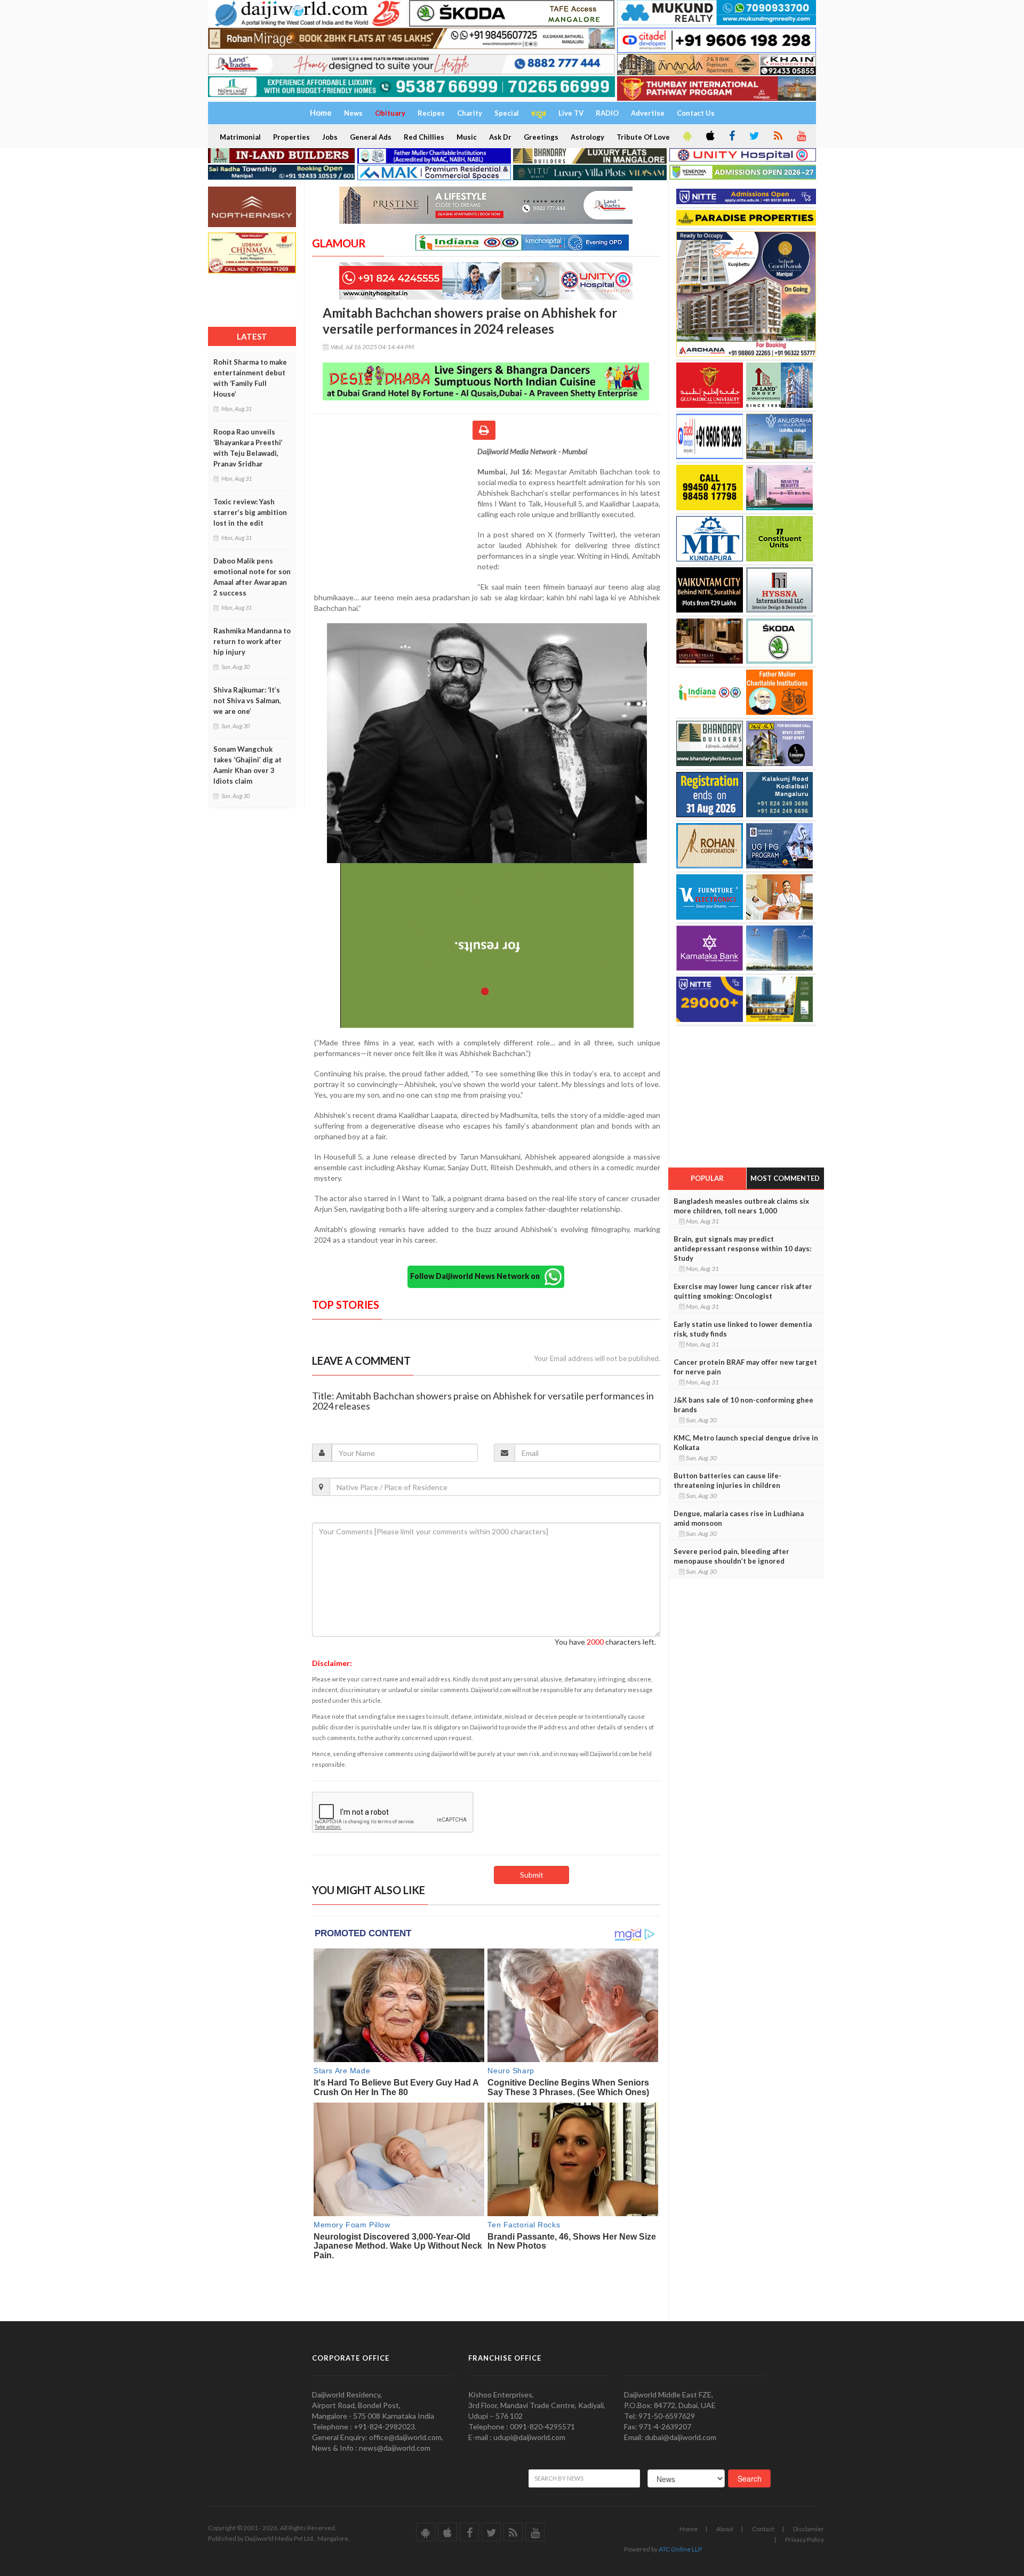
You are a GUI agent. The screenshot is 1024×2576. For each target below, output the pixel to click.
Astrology (587, 137)
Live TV (571, 113)
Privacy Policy (805, 2539)
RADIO (607, 113)
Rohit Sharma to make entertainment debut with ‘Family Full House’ (250, 378)
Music (467, 137)
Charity (470, 113)
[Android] (686, 136)
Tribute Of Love (643, 137)
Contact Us (696, 113)
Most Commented (785, 1178)
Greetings (541, 137)
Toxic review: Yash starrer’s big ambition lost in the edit (250, 512)
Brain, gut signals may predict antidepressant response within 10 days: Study (742, 1249)
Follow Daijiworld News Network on (477, 1275)
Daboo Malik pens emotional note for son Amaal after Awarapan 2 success (252, 577)
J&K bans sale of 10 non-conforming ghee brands (743, 1405)
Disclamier (809, 2529)
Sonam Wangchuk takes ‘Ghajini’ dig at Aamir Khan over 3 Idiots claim (247, 765)
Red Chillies (424, 137)
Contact (763, 2529)
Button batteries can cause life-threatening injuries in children (727, 1480)
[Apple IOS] (709, 136)
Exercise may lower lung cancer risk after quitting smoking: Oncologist (743, 1291)
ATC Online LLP (680, 2549)
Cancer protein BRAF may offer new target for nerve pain (745, 1367)
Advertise (648, 113)
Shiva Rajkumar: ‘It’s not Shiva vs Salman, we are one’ (247, 701)
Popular (707, 1178)
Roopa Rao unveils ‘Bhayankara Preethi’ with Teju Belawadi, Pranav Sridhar (248, 448)
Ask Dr (500, 137)
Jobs (330, 137)
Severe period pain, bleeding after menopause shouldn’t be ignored (731, 1556)
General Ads (371, 137)
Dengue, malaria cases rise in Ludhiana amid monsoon (739, 1518)
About (725, 2529)
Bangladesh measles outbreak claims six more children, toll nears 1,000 (741, 1206)
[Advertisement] (395, 516)
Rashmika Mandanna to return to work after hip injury (252, 641)
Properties (291, 137)
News (353, 113)
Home (689, 2529)
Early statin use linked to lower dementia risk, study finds (743, 1329)
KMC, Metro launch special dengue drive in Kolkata (746, 1443)
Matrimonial (240, 137)
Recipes (431, 113)
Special (507, 113)
